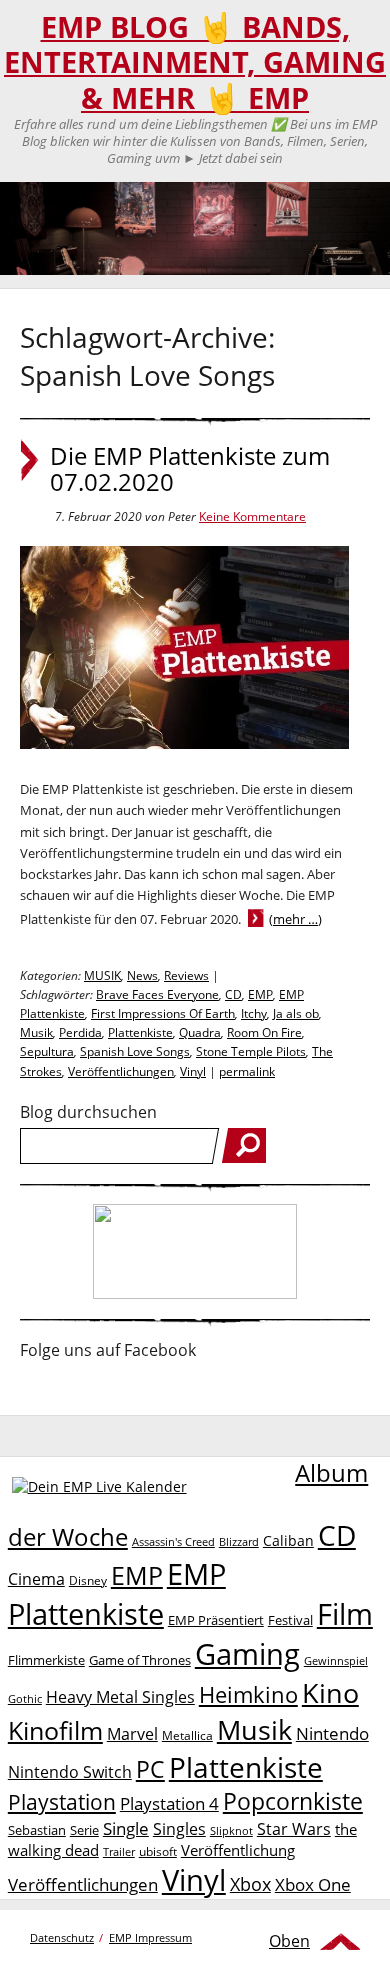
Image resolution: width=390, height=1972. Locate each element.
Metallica (187, 1735)
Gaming (247, 1654)
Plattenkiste (140, 1032)
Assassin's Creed (173, 1542)
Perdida (80, 1032)
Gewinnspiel (336, 1660)
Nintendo (332, 1733)
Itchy (254, 1013)
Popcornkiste (293, 1801)
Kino (330, 1692)
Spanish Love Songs (135, 1051)
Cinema (36, 1579)
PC (150, 1769)
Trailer (119, 1851)
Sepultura (47, 1051)
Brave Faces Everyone (157, 994)
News (142, 975)
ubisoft (158, 1851)
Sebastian (37, 1830)
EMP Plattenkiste (117, 1594)
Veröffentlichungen (121, 1071)
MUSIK (102, 975)
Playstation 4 (169, 1803)
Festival (290, 1620)
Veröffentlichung (238, 1850)
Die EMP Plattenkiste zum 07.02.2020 (190, 469)
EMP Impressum (150, 1937)
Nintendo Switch (70, 1772)
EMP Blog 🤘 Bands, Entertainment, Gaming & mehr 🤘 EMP (195, 62)
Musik (36, 1032)
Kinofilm (55, 1730)
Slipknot (231, 1830)
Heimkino (248, 1694)
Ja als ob (296, 1013)
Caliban (288, 1540)
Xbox (250, 1884)
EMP (260, 994)
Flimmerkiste (46, 1660)
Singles (179, 1828)
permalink (247, 1071)
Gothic (25, 1698)
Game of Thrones (140, 1660)
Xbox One (313, 1884)
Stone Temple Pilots (251, 1051)
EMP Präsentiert (216, 1620)
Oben (289, 1941)
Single (126, 1828)
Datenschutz (62, 1937)
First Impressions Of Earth (163, 1013)
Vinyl (193, 1071)
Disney (88, 1580)
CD (233, 994)
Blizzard (239, 1542)
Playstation (62, 1802)
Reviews (186, 975)
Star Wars (294, 1829)
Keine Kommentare (252, 516)
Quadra (200, 1032)
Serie (84, 1830)
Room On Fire (264, 1032)
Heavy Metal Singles (120, 1696)
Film (345, 1614)
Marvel (132, 1733)
